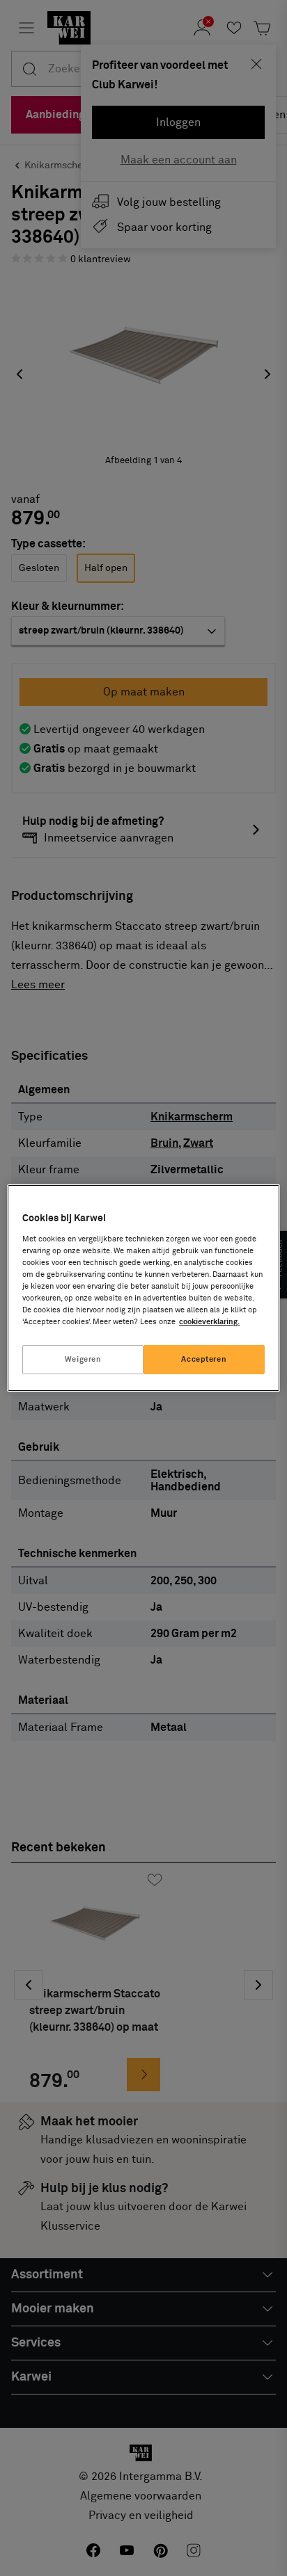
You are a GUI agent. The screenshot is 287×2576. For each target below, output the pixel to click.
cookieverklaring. (209, 1322)
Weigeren (83, 1359)
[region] (143, 1288)
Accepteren (204, 1359)
